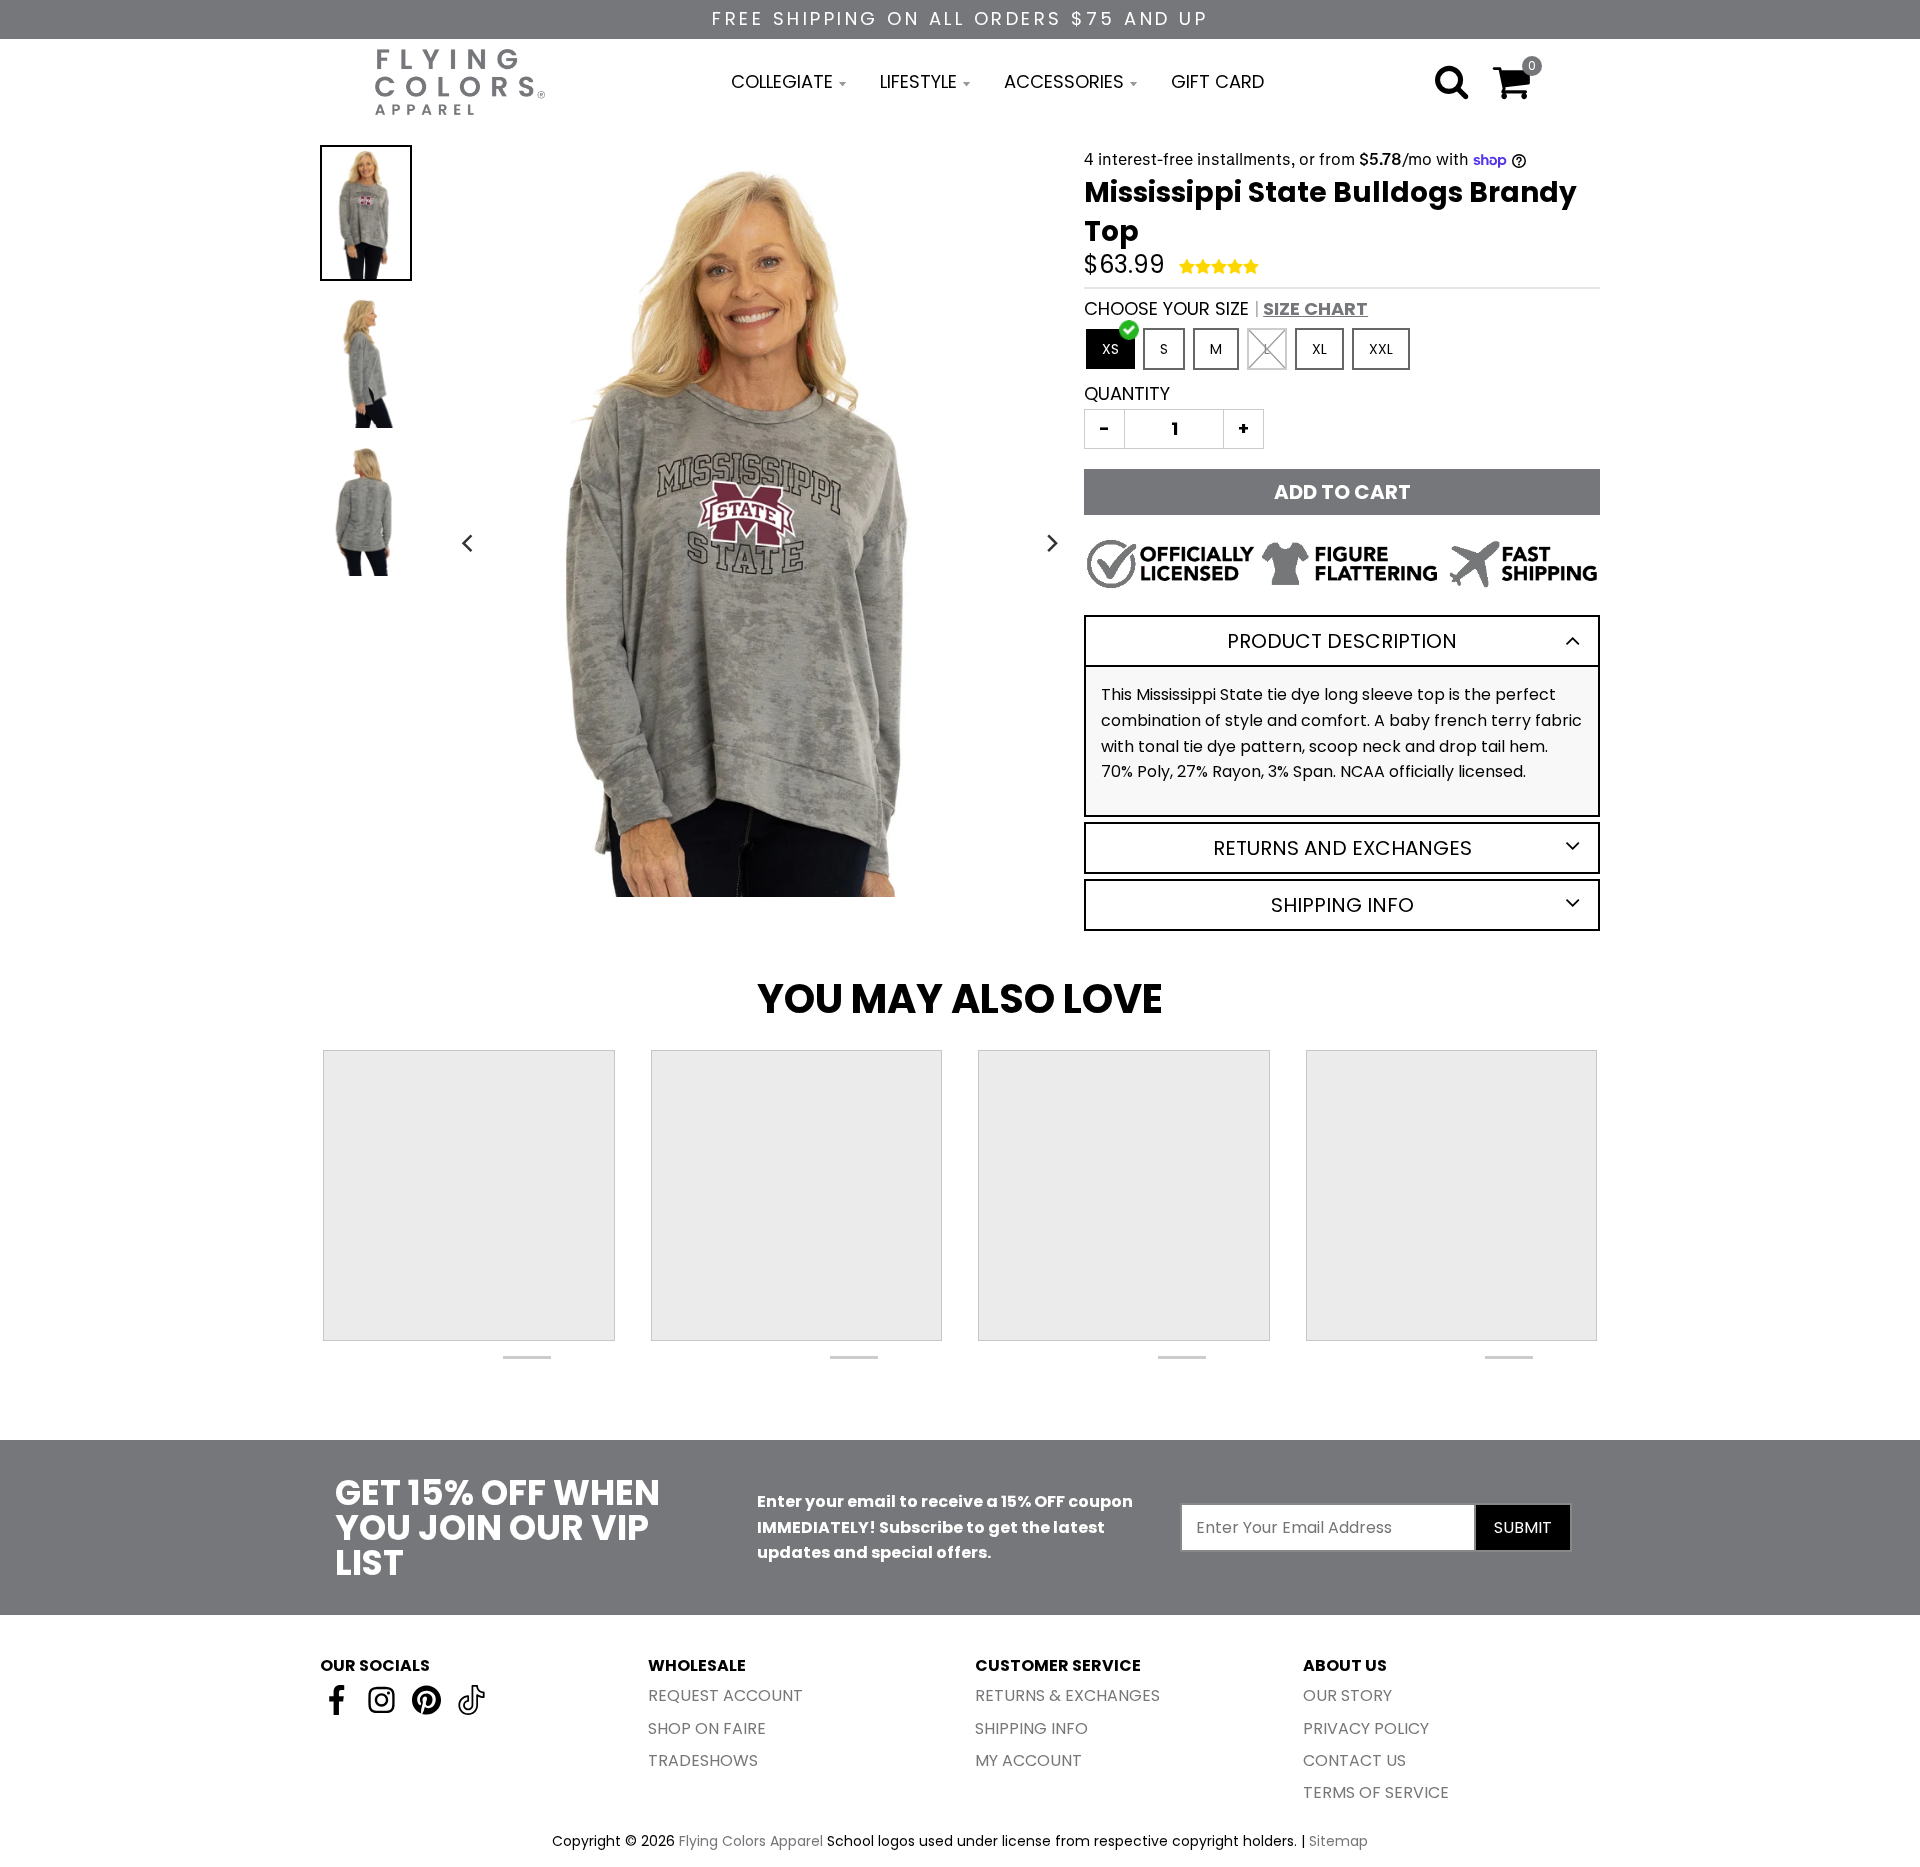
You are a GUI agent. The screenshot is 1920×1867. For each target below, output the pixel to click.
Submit (1523, 1527)
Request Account (725, 1695)
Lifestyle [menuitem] (918, 81)
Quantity (1127, 393)
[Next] (1052, 543)
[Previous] (469, 543)
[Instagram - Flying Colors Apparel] (381, 1700)
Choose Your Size (1226, 308)
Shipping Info (1342, 905)
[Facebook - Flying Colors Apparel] (336, 1700)
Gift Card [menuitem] (1217, 81)
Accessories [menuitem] (1064, 81)
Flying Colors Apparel (751, 1841)
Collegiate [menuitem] (782, 81)
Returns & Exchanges (1067, 1695)
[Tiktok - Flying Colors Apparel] (471, 1700)
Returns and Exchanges (1342, 848)
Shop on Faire (707, 1728)
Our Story (1347, 1695)
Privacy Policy (1366, 1728)
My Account (1028, 1760)
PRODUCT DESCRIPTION (1342, 641)
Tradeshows (703, 1760)
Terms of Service (1376, 1792)
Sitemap (1338, 1841)
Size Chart (1315, 308)
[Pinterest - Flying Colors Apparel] (426, 1700)
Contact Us (1354, 1760)
